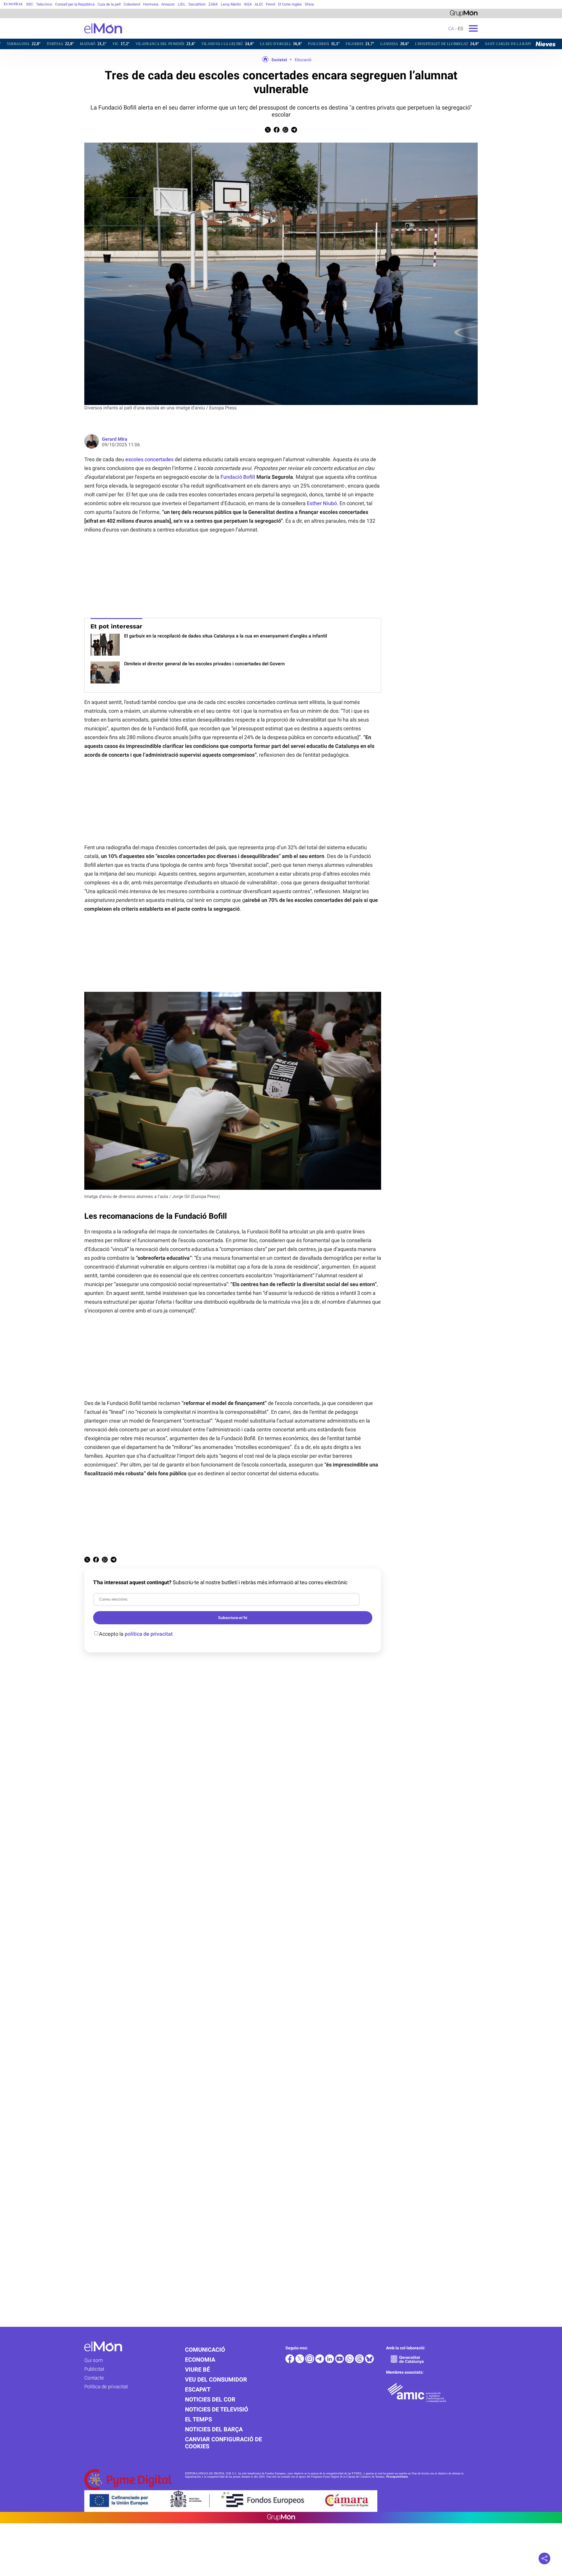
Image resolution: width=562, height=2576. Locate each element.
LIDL (182, 4)
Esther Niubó (322, 503)
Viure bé (197, 2370)
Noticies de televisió (217, 2409)
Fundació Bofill (238, 477)
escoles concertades (149, 459)
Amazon (168, 4)
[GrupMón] (464, 13)
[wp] (350, 2362)
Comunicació (205, 2350)
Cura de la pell (109, 4)
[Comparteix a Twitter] (268, 131)
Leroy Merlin (231, 4)
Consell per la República (75, 4)
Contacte (94, 2378)
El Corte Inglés (290, 4)
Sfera (309, 4)
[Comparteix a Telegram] (294, 131)
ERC (30, 4)
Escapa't (198, 2389)
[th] (360, 2362)
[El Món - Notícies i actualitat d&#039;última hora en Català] (61, 37)
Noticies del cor (210, 2399)
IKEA (248, 4)
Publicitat (94, 2369)
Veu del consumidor (216, 2380)
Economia (200, 2360)
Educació (303, 60)
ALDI (259, 4)
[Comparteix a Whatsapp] (285, 131)
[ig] (310, 2362)
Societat (279, 60)
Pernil (270, 4)
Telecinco (44, 4)
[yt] (340, 2362)
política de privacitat (149, 1634)
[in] (330, 2362)
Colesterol (132, 4)
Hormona (151, 4)
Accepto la (136, 1634)
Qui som (94, 2360)
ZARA (213, 4)
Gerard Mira (115, 439)
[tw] (300, 2362)
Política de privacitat (106, 2387)
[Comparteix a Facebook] (277, 131)
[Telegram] (320, 2362)
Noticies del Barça (214, 2429)
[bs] (369, 2362)
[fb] (290, 2362)
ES (460, 29)
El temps (198, 2419)
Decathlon (197, 4)
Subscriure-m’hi (233, 1618)
